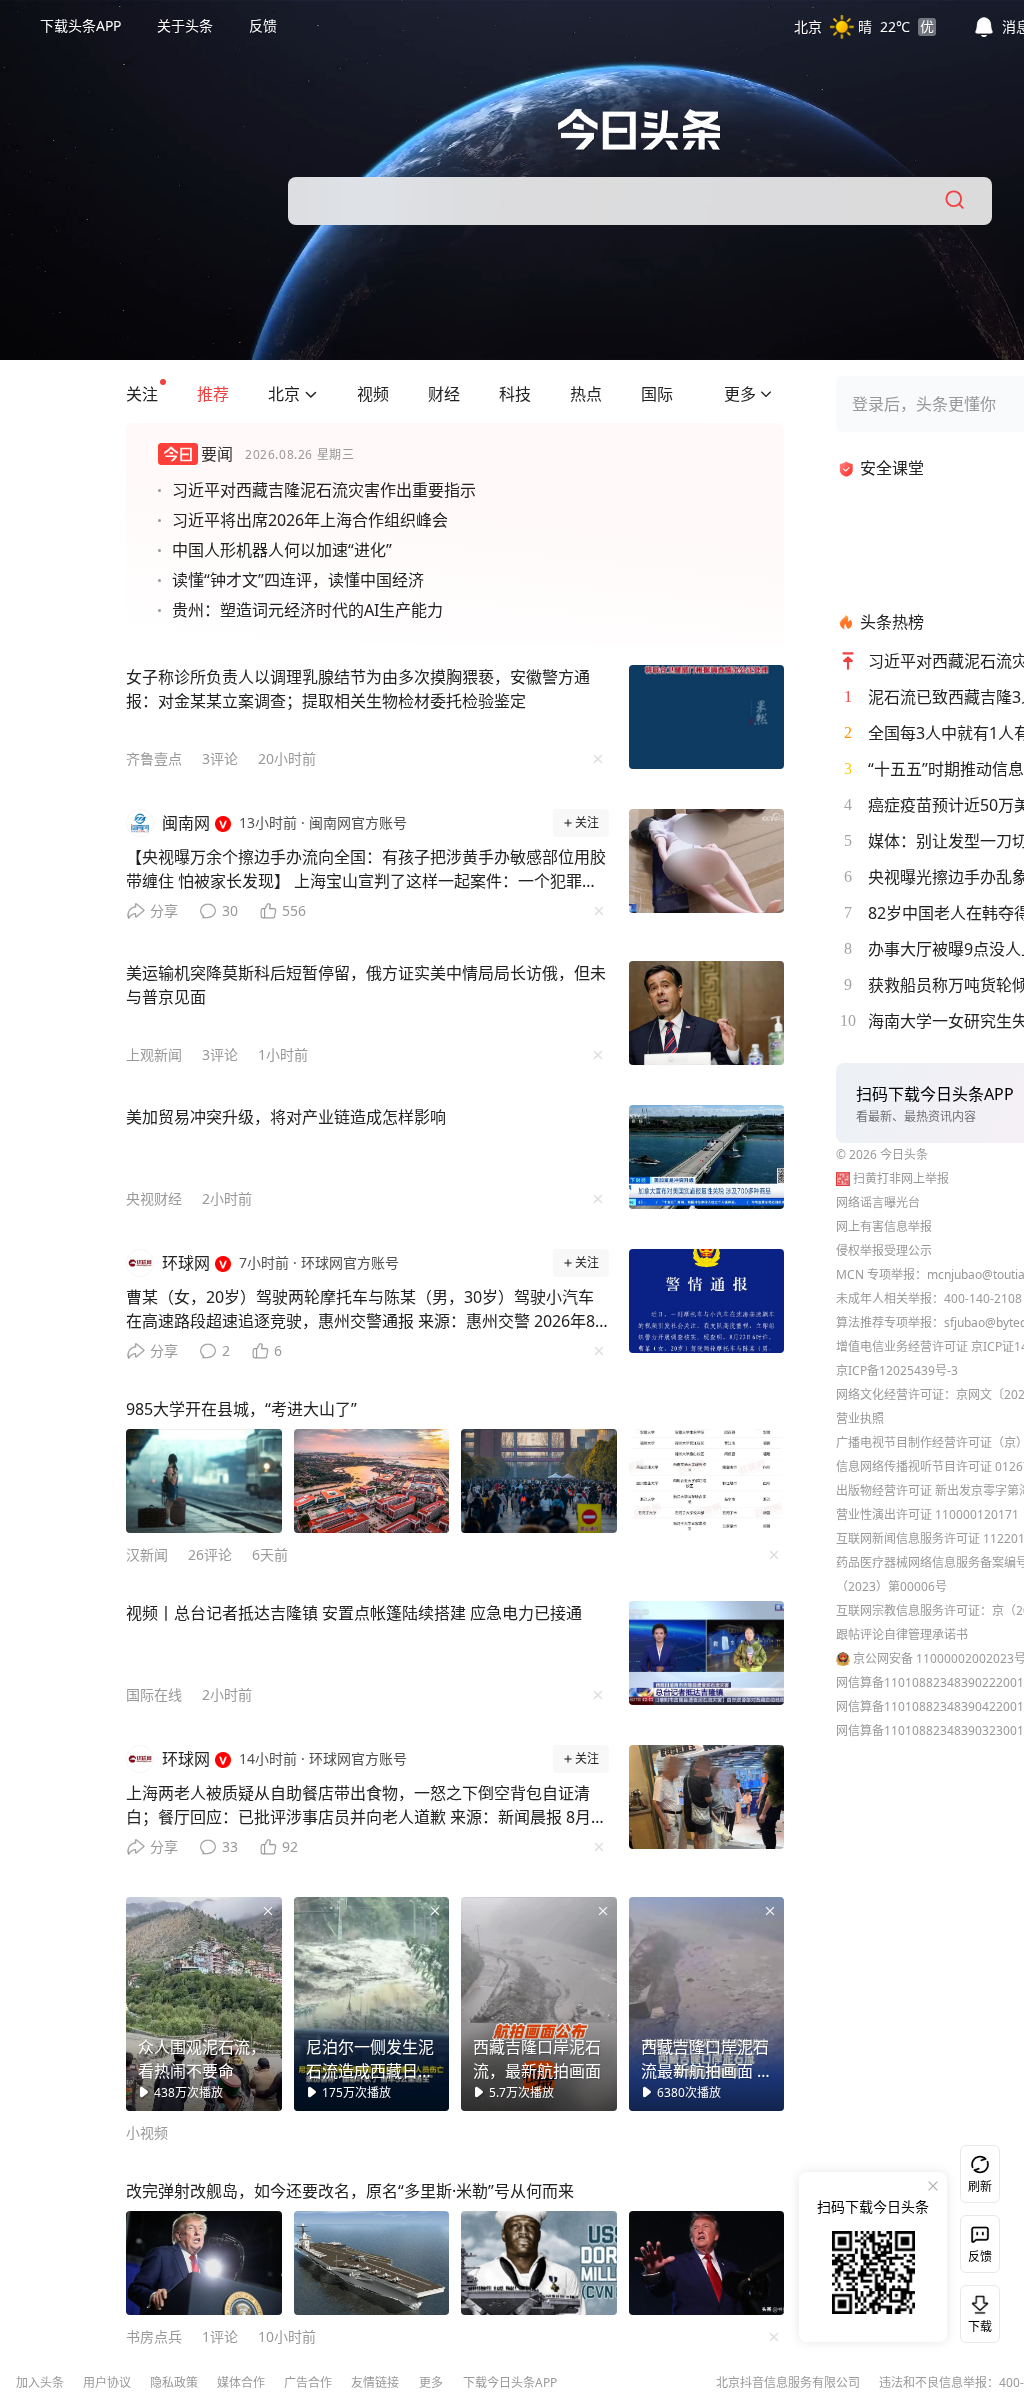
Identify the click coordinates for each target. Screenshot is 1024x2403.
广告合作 (308, 2382)
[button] (865, 26)
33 (230, 1846)
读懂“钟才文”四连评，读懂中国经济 (298, 580)
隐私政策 (174, 2382)
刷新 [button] (980, 2186)
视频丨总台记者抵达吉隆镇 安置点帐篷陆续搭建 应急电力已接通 (354, 1613)
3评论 (220, 758)
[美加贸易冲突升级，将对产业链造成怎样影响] (707, 1157)
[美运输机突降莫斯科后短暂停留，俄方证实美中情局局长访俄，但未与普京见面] (707, 1013)
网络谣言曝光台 (878, 1202)
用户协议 (107, 2382)
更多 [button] (431, 2382)
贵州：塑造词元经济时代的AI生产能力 (307, 610)
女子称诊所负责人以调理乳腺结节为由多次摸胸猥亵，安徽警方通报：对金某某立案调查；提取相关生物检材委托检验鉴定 (358, 689)
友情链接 (375, 2382)
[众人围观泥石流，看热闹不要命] (204, 2004)
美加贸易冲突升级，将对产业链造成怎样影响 (286, 1117)
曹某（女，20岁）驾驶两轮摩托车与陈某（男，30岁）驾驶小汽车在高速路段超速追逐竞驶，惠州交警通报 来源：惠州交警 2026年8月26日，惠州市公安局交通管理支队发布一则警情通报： (360, 1313)
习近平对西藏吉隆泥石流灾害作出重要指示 (324, 490)
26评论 (210, 1554)
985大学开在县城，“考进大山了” (241, 1409)
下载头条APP (80, 25)
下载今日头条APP (510, 2382)
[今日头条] (640, 129)
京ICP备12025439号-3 (897, 1370)
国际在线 (154, 1694)
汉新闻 (147, 1554)
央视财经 (154, 1198)
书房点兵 (154, 2336)
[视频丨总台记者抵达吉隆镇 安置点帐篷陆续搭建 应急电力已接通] (707, 1653)
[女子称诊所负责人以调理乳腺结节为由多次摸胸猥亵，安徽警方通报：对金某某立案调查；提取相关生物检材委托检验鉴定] (707, 717)
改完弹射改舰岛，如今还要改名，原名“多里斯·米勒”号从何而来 (350, 2191)
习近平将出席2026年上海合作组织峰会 (310, 520)
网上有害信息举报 (884, 1226)
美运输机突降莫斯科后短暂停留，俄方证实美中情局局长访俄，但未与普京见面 (366, 985)
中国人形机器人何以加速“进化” (282, 550)
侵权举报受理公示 (884, 1250)
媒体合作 (241, 2382)
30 (230, 910)
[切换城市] (311, 394)
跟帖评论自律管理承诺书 (902, 1634)
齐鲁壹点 (154, 758)
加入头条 (40, 2382)
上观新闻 (154, 1054)
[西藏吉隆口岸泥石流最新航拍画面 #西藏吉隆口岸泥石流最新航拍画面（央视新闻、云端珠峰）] (707, 2004)
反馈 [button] (263, 25)
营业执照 (860, 1418)
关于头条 (185, 25)
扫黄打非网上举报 (901, 1178)
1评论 (220, 2336)
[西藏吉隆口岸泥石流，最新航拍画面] (539, 2004)
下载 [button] (976, 2310)
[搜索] (956, 201)
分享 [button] (164, 910)
